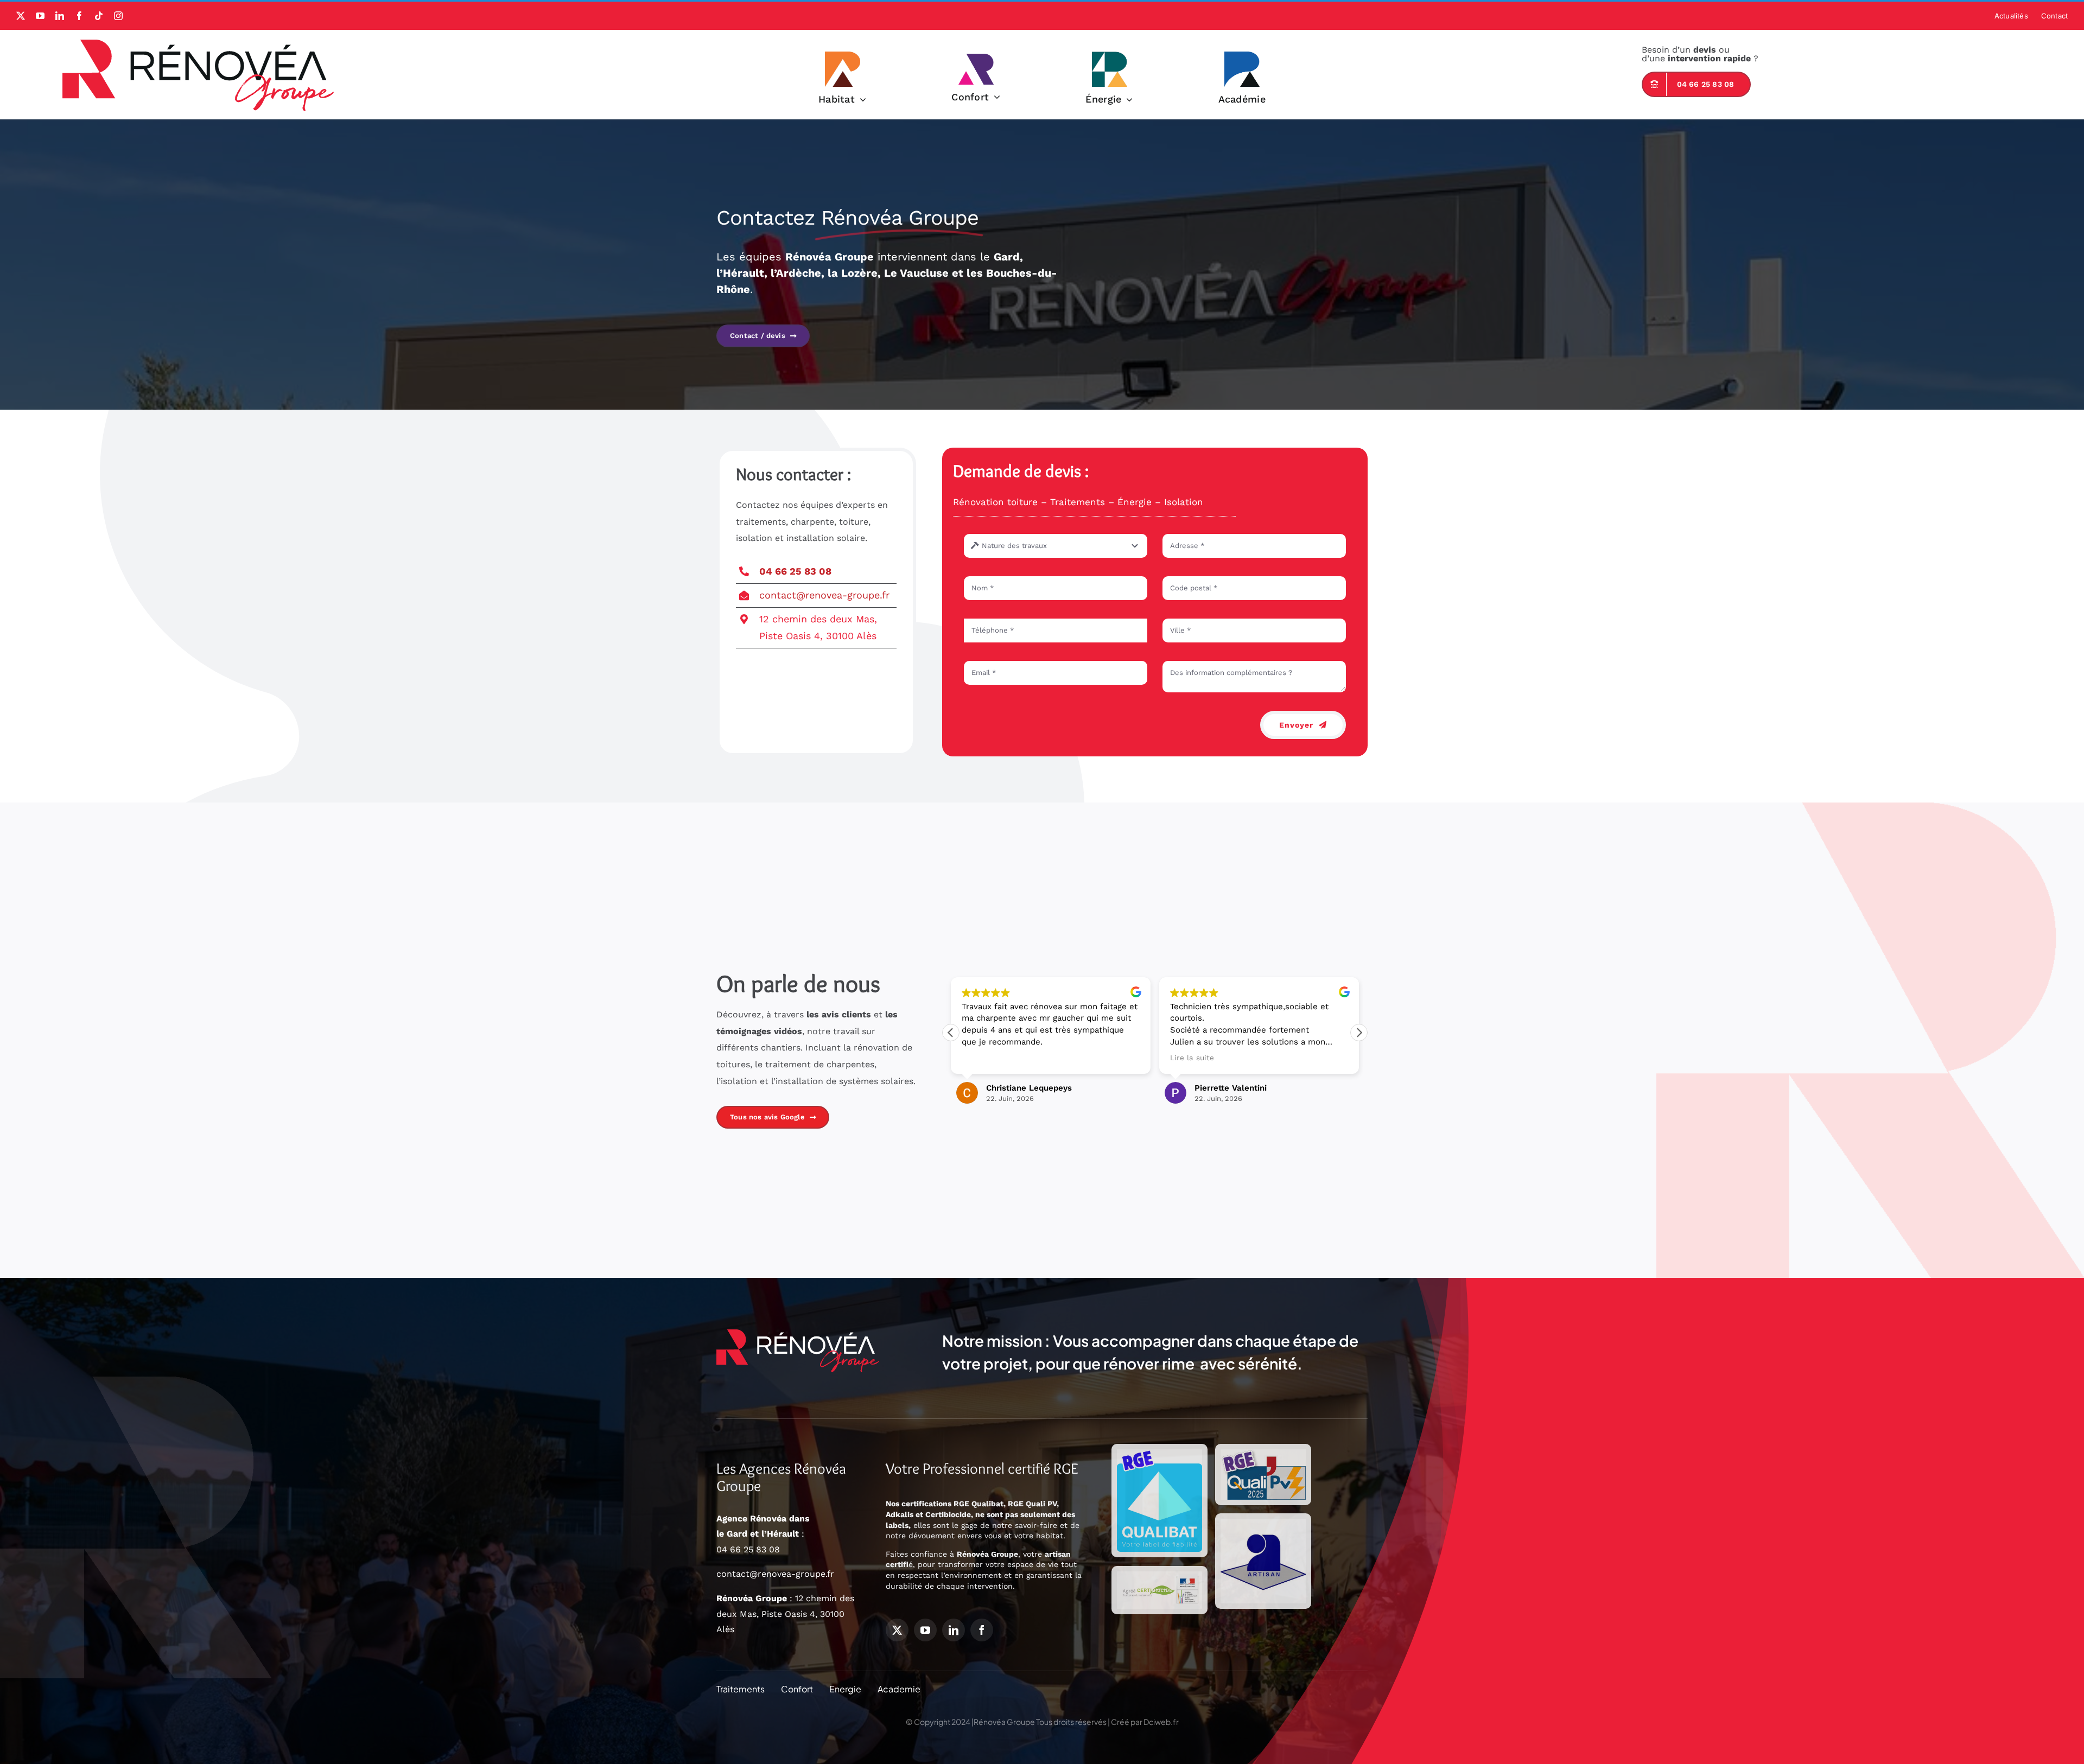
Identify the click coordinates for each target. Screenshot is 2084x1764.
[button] (1359, 1033)
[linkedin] (60, 16)
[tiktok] (99, 16)
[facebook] (79, 16)
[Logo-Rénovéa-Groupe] (198, 44)
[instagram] (118, 16)
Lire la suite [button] (984, 1058)
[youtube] (40, 16)
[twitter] (21, 16)
